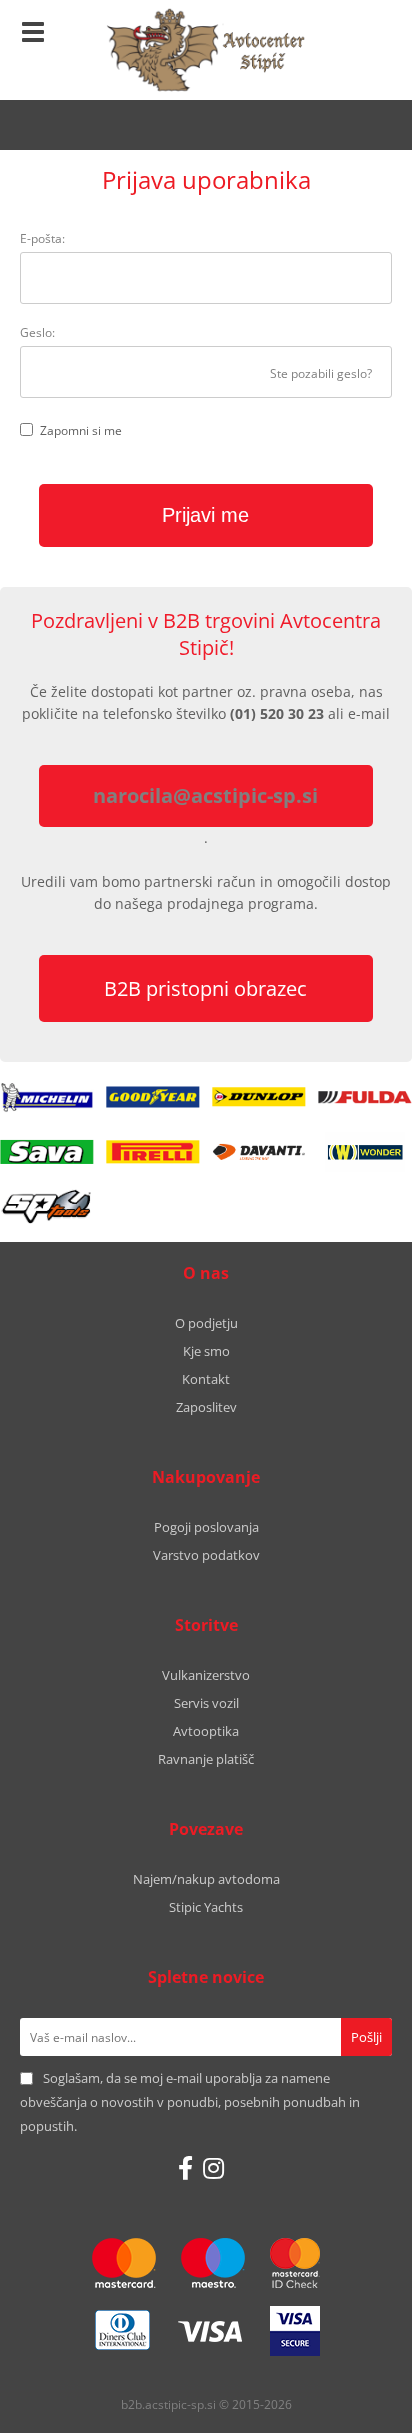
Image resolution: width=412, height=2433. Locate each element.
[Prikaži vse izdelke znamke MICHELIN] (46, 1097)
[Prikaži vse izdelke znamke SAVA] (46, 1152)
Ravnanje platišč (206, 1759)
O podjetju (206, 1323)
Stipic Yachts (206, 1907)
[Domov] (206, 50)
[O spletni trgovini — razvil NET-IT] (354, 2406)
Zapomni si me (81, 430)
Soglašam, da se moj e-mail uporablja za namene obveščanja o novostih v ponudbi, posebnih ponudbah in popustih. (190, 2102)
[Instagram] (213, 2168)
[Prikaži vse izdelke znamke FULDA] (365, 1097)
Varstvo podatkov (206, 1555)
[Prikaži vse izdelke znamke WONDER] (365, 1152)
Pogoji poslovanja (206, 1527)
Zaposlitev (206, 1407)
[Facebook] (185, 2168)
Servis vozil (206, 1703)
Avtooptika (206, 1731)
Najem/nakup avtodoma (206, 1879)
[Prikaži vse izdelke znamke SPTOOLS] (46, 1207)
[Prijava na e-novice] (366, 2037)
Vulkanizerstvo (206, 1675)
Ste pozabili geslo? (321, 373)
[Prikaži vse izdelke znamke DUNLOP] (258, 1097)
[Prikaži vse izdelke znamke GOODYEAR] (152, 1097)
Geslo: (37, 332)
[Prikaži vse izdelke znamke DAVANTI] (258, 1152)
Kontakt (206, 1379)
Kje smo (206, 1351)
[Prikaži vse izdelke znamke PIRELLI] (152, 1152)
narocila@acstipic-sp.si (205, 795)
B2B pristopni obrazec (205, 988)
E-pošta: (42, 238)
